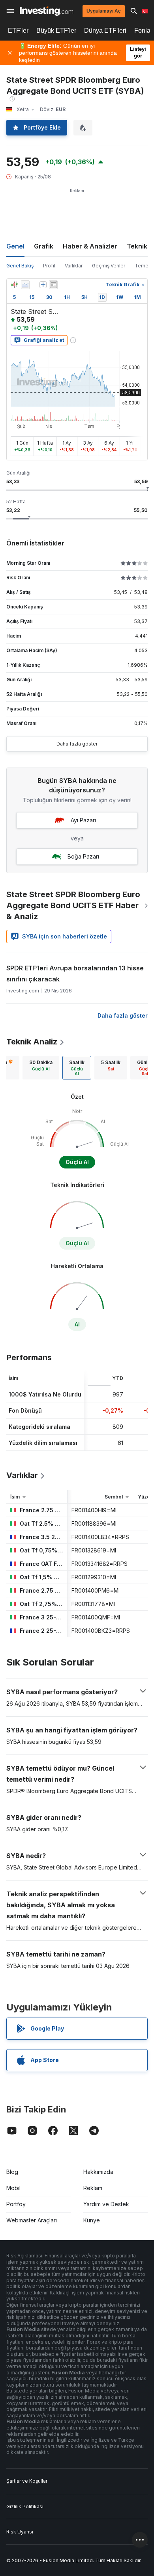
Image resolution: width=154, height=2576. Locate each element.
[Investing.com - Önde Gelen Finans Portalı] (46, 11)
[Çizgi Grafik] (25, 285)
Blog (12, 2172)
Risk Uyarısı (20, 2532)
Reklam (93, 2188)
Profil (49, 266)
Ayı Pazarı (83, 820)
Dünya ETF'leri (105, 31)
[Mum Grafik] (14, 285)
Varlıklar (74, 266)
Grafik (44, 246)
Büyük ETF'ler (56, 31)
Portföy (16, 2204)
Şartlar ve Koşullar (27, 2481)
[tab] (41, 1068)
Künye (92, 2220)
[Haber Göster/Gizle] (53, 285)
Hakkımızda (98, 2172)
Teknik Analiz (32, 1042)
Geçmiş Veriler (109, 266)
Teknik (137, 246)
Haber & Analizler (90, 246)
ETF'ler (18, 31)
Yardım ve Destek (106, 2204)
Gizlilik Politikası (25, 2506)
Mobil (13, 2188)
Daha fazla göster (77, 744)
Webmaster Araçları (32, 2220)
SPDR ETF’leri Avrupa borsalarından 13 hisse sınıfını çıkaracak (75, 974)
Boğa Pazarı (83, 856)
